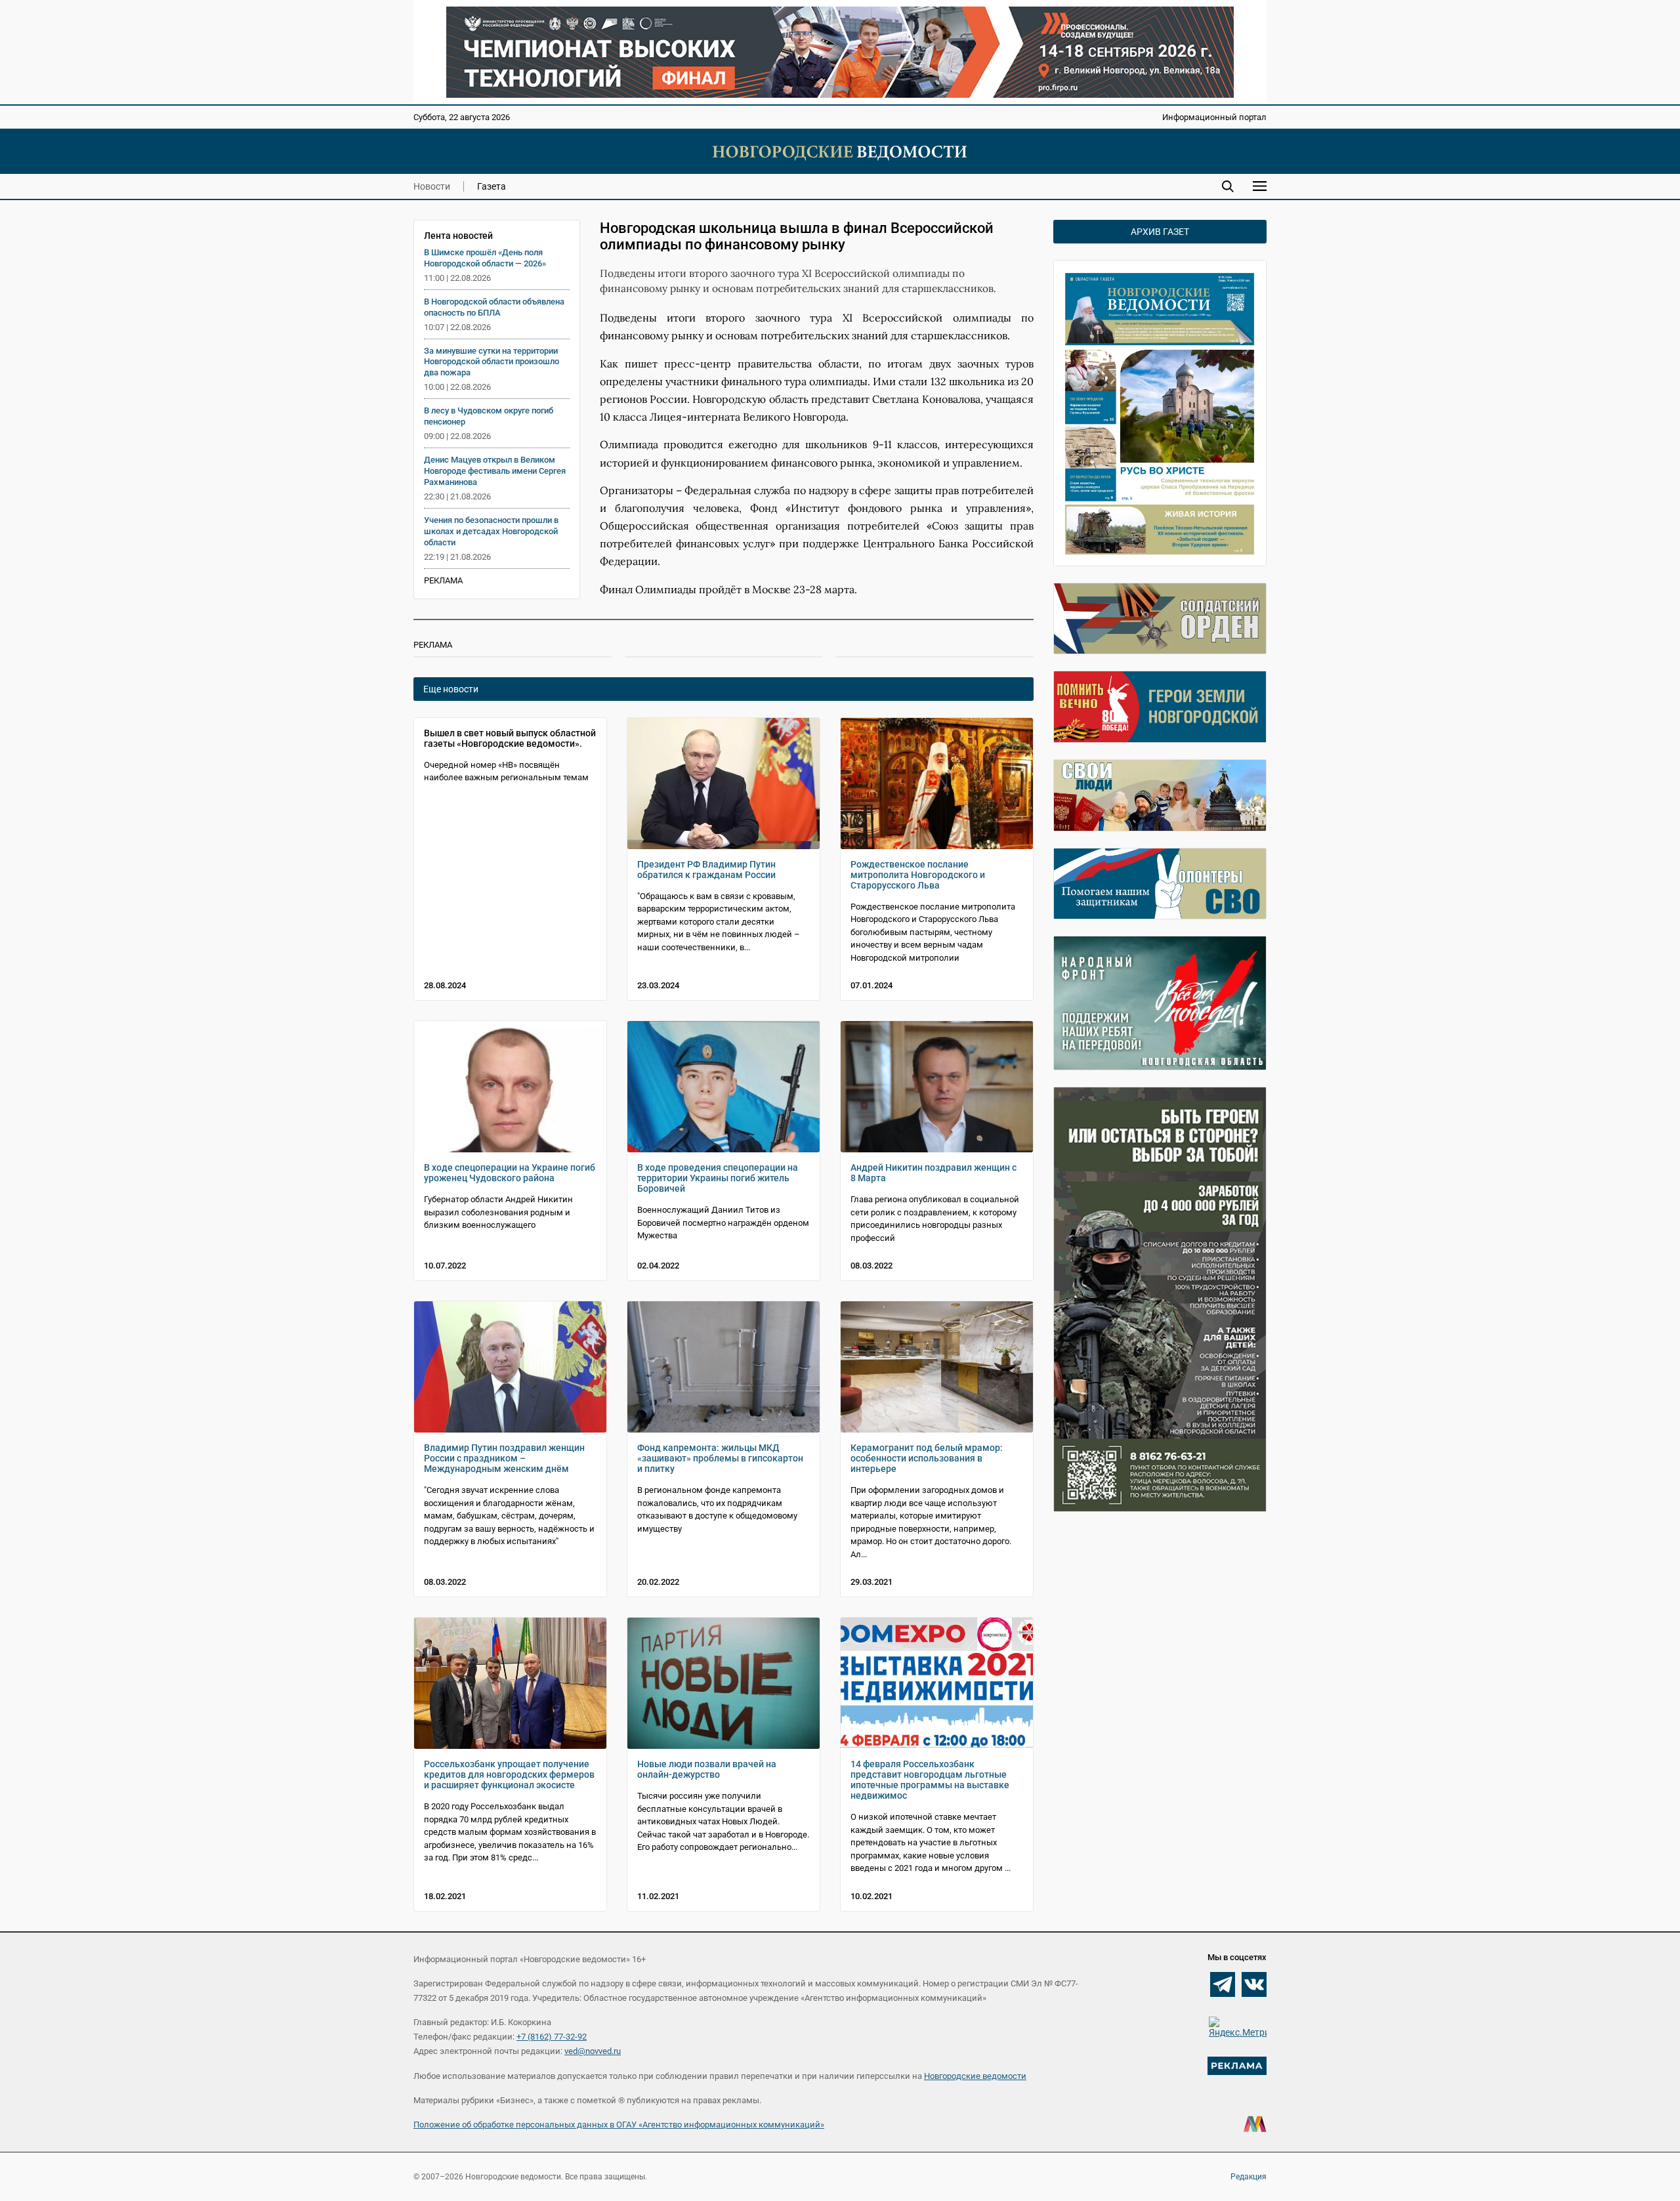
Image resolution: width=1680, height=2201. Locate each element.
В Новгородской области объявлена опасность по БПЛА (494, 307)
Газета (492, 186)
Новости (432, 186)
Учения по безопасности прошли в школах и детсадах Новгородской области (491, 531)
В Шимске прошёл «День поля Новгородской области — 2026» (485, 258)
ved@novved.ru (593, 2051)
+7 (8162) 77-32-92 (552, 2037)
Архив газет (1160, 232)
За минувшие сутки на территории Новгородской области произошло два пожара (492, 362)
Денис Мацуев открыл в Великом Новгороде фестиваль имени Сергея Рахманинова (495, 471)
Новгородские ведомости (975, 2076)
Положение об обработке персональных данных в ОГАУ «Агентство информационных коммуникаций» (619, 2125)
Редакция (1249, 2177)
